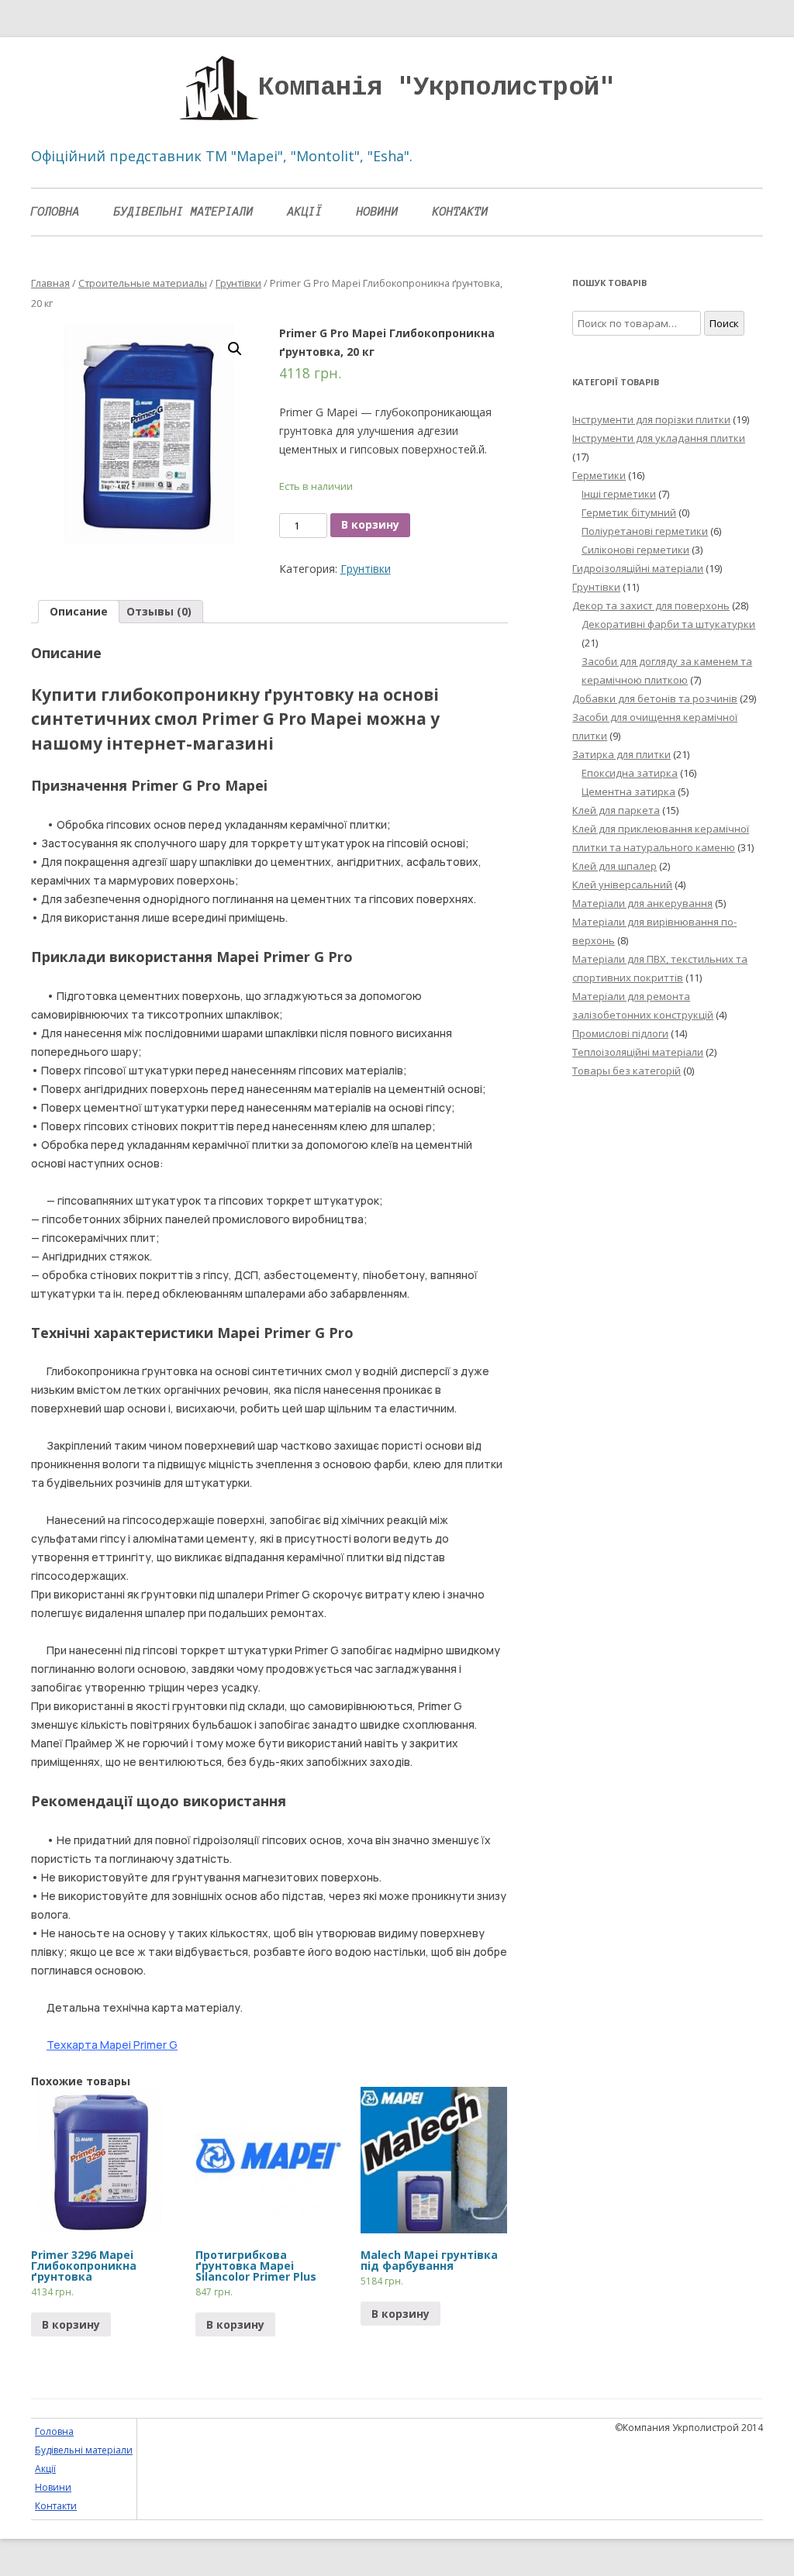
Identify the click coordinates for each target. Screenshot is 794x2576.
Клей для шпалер (614, 866)
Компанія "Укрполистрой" (437, 88)
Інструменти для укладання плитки (659, 438)
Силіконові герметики (635, 550)
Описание (79, 611)
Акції (305, 212)
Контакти (461, 212)
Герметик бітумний (629, 512)
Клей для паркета (616, 810)
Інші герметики (619, 494)
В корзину (370, 524)
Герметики (599, 475)
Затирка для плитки (621, 754)
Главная (50, 283)
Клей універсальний (622, 885)
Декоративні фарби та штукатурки (668, 624)
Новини (378, 212)
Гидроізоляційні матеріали (638, 568)
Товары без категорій (627, 1071)
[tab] (79, 612)
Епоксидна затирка (630, 773)
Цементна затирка (628, 791)
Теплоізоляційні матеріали (638, 1052)
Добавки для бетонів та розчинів (655, 698)
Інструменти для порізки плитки (651, 419)
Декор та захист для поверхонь (651, 605)
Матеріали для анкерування (642, 903)
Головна (55, 212)
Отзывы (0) (159, 611)
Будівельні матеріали (184, 212)
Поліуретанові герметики (645, 531)
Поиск (724, 323)
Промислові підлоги (620, 1033)
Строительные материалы (143, 283)
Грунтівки (238, 283)
